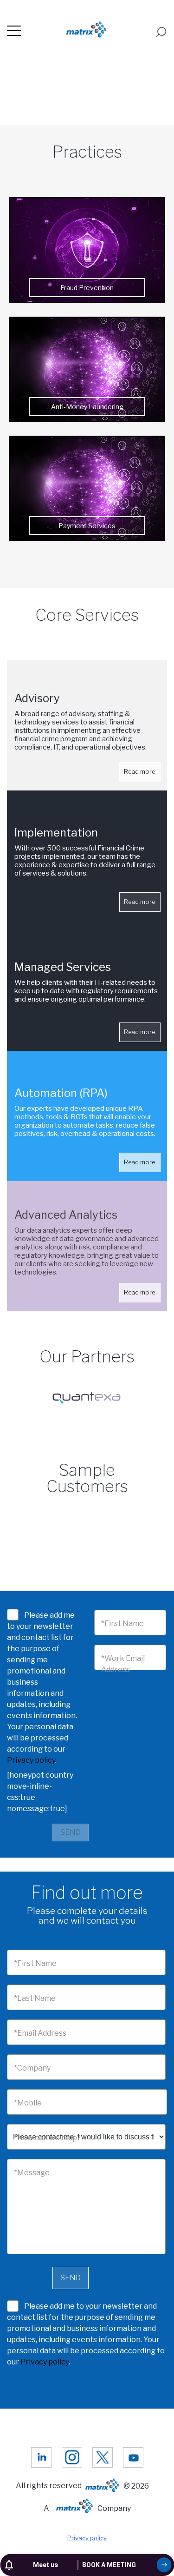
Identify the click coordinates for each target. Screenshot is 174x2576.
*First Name (122, 1623)
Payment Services (87, 526)
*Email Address (40, 2033)
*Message (32, 2173)
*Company (32, 2068)
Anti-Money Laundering (87, 407)
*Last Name (35, 1998)
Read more (140, 772)
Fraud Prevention (87, 288)
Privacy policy (31, 1760)
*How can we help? (47, 2138)
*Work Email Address (123, 1664)
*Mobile (28, 2103)
